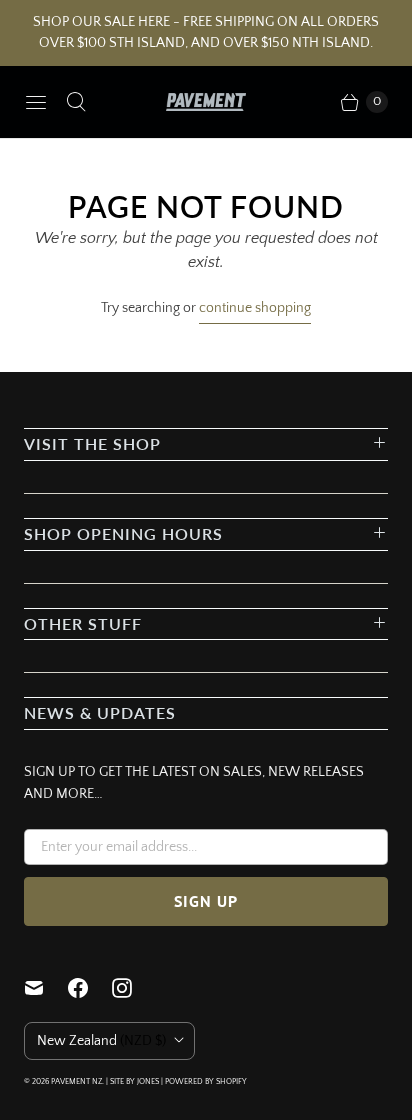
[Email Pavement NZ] (46, 988)
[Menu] (36, 102)
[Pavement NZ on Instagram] (134, 988)
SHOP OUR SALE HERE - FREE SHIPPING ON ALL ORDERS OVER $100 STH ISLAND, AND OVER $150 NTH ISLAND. (206, 32)
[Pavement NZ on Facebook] (90, 988)
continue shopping (255, 308)
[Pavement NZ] (206, 102)
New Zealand (101, 1041)
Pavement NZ (76, 1081)
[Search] (76, 102)
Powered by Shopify (206, 1081)
